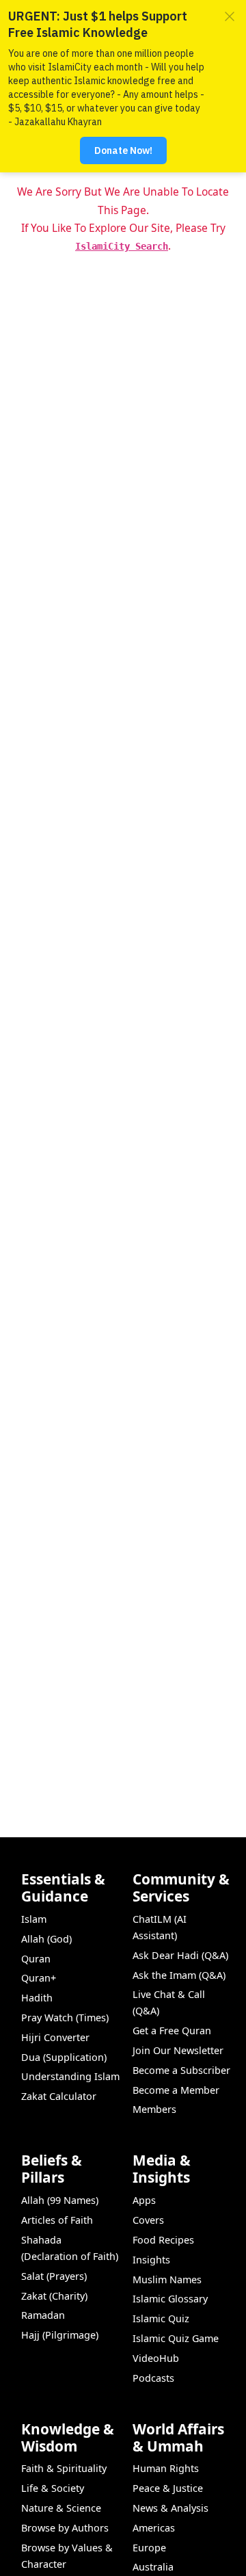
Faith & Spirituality (64, 2468)
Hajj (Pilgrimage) (60, 2335)
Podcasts (153, 2378)
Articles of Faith (57, 2220)
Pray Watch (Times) (65, 2018)
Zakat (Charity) (54, 2296)
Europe (149, 2548)
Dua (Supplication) (64, 2057)
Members (154, 2109)
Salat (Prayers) (54, 2276)
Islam (34, 1919)
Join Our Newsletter (178, 2050)
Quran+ (39, 1978)
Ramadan (43, 2315)
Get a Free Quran (172, 2030)
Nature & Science (61, 2508)
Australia (153, 2567)
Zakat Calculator (59, 2096)
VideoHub (156, 2358)
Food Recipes (163, 2240)
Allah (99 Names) (60, 2200)
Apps (144, 2200)
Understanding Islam (70, 2076)
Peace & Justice (168, 2488)
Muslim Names (167, 2279)
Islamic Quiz (161, 2318)
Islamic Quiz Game (176, 2338)
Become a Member (176, 2090)
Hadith (37, 1998)
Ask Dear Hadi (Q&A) (180, 1955)
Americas (154, 2528)
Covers (148, 2220)
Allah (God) (46, 1939)
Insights (151, 2260)
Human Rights (166, 2468)
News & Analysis (170, 2508)
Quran (36, 1959)
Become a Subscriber (181, 2070)
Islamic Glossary (170, 2299)
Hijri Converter (55, 2037)
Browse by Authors (65, 2528)
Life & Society (53, 2488)
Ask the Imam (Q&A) (179, 1975)
